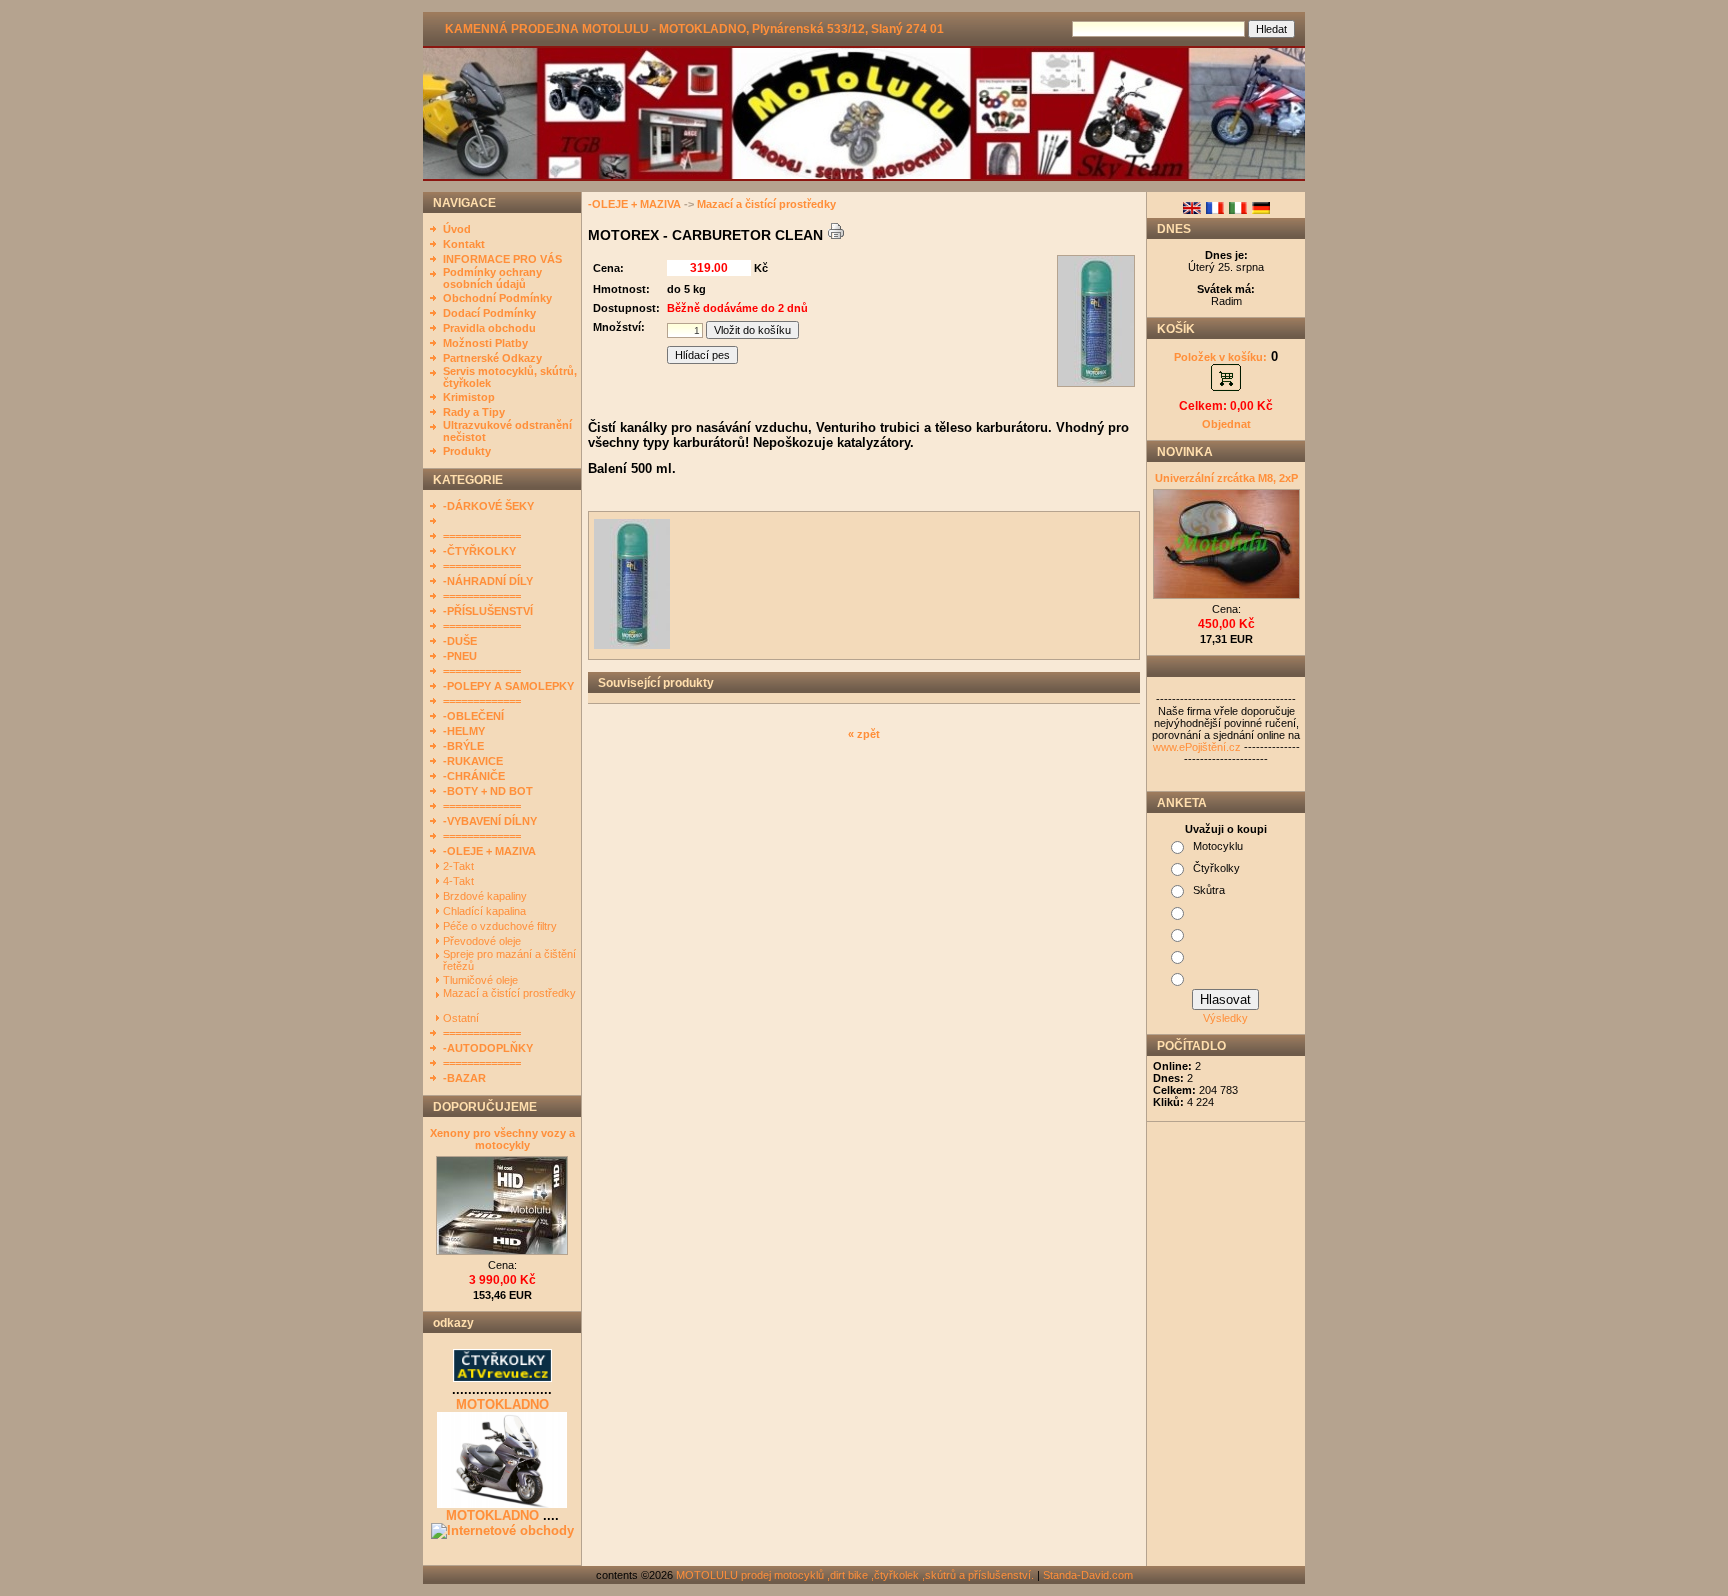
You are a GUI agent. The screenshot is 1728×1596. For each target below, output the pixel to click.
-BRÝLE (463, 746)
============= (482, 536)
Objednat (1226, 424)
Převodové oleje (483, 941)
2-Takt (460, 866)
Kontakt (464, 244)
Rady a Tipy (474, 412)
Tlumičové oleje (482, 980)
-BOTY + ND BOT (488, 791)
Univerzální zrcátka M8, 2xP (1226, 478)
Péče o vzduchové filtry (501, 926)
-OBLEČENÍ (473, 716)
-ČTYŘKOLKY (479, 551)
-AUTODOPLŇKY (488, 1048)
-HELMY (464, 731)
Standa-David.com (1088, 1575)
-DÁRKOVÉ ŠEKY (488, 506)
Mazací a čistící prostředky (509, 993)
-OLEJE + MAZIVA (489, 851)
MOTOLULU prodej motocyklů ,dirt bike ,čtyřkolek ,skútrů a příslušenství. (855, 1575)
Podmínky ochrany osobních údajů (492, 278)
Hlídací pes (702, 355)
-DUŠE (460, 641)
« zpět (864, 734)
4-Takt (460, 881)
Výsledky (1225, 1018)
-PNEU (460, 656)
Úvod (457, 229)
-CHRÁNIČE (474, 776)
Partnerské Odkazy (492, 358)
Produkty (467, 451)
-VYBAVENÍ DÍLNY (490, 821)
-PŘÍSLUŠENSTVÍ (488, 611)
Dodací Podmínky (489, 313)
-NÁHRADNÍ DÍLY (488, 581)
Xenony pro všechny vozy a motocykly (502, 1139)
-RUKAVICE (473, 761)
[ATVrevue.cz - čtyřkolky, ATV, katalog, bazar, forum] (502, 1378)
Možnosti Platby (485, 343)
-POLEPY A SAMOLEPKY (508, 686)
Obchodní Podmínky (497, 298)
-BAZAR (464, 1078)
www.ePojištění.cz (1197, 747)
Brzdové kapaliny (486, 896)
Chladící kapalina (486, 911)
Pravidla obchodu (489, 328)
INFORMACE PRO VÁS (502, 259)
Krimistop (469, 397)
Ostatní (462, 1018)
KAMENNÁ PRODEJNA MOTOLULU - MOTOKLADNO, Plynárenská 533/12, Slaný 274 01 (694, 29)
